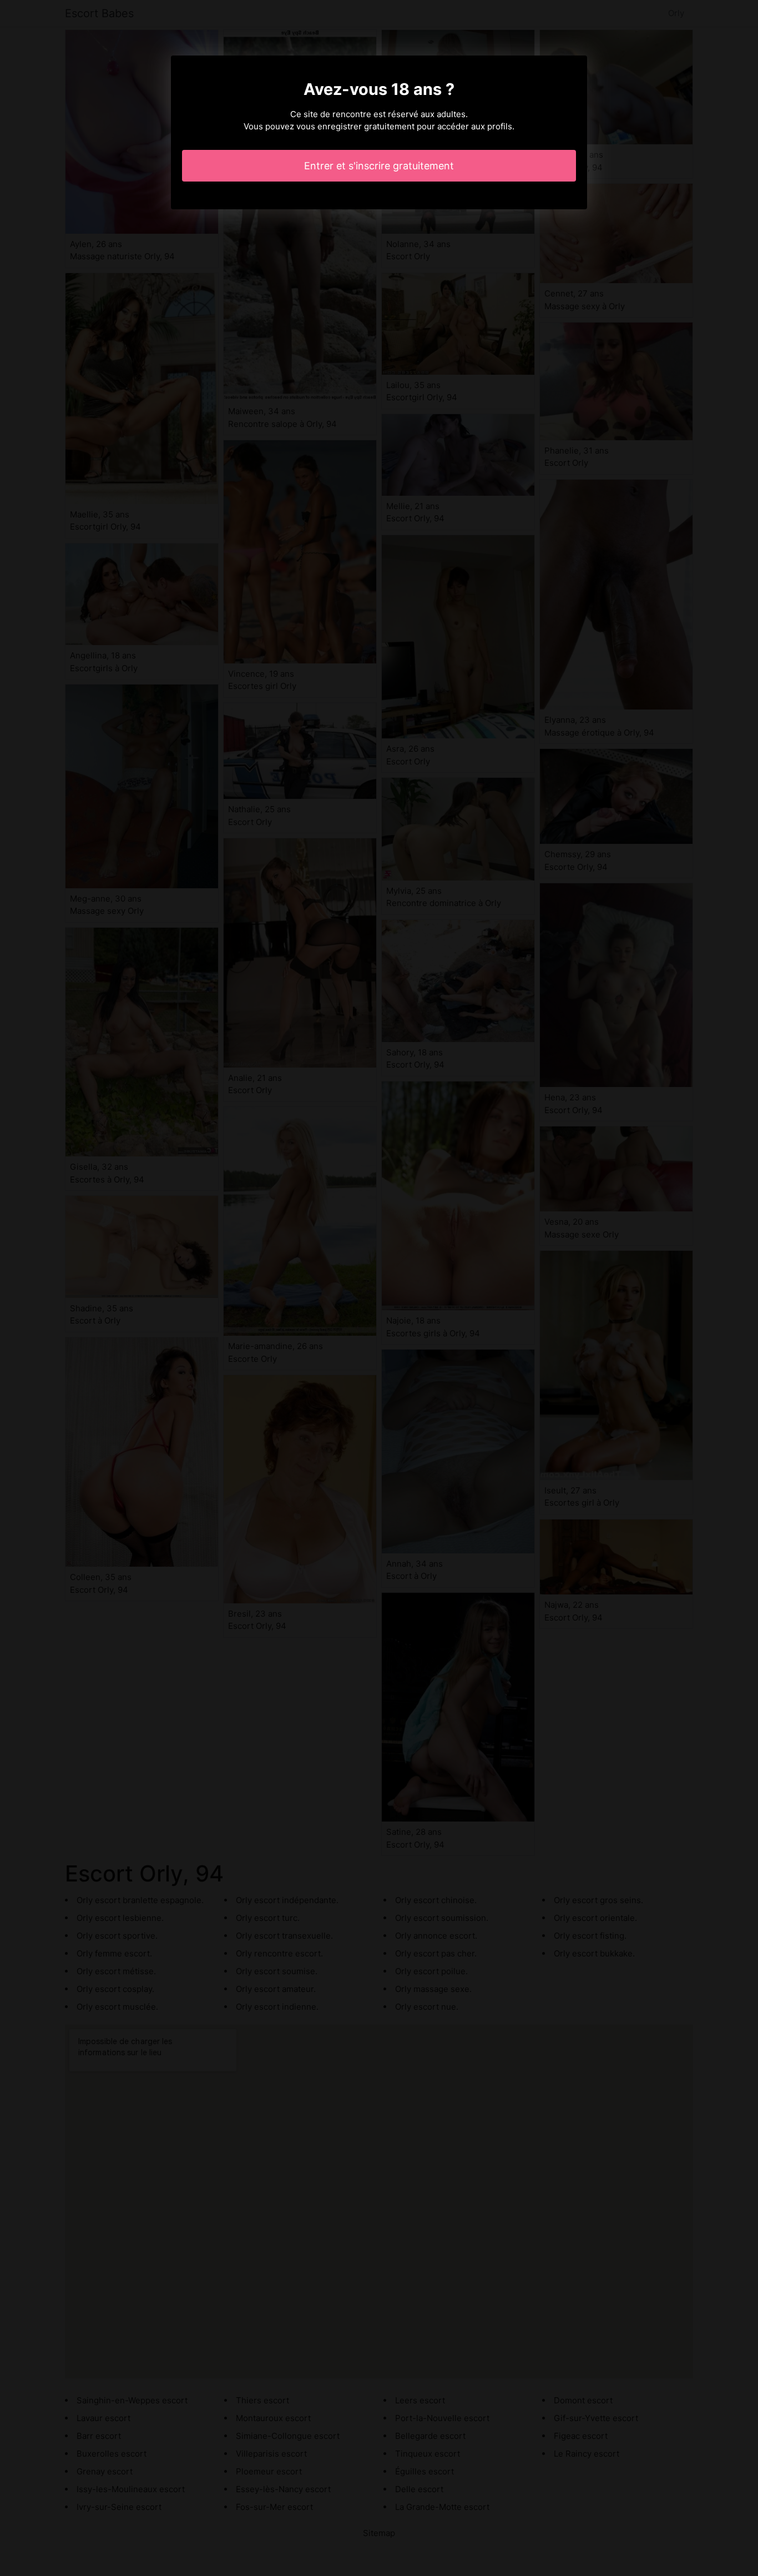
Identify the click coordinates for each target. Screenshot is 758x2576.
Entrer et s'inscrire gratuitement (379, 166)
